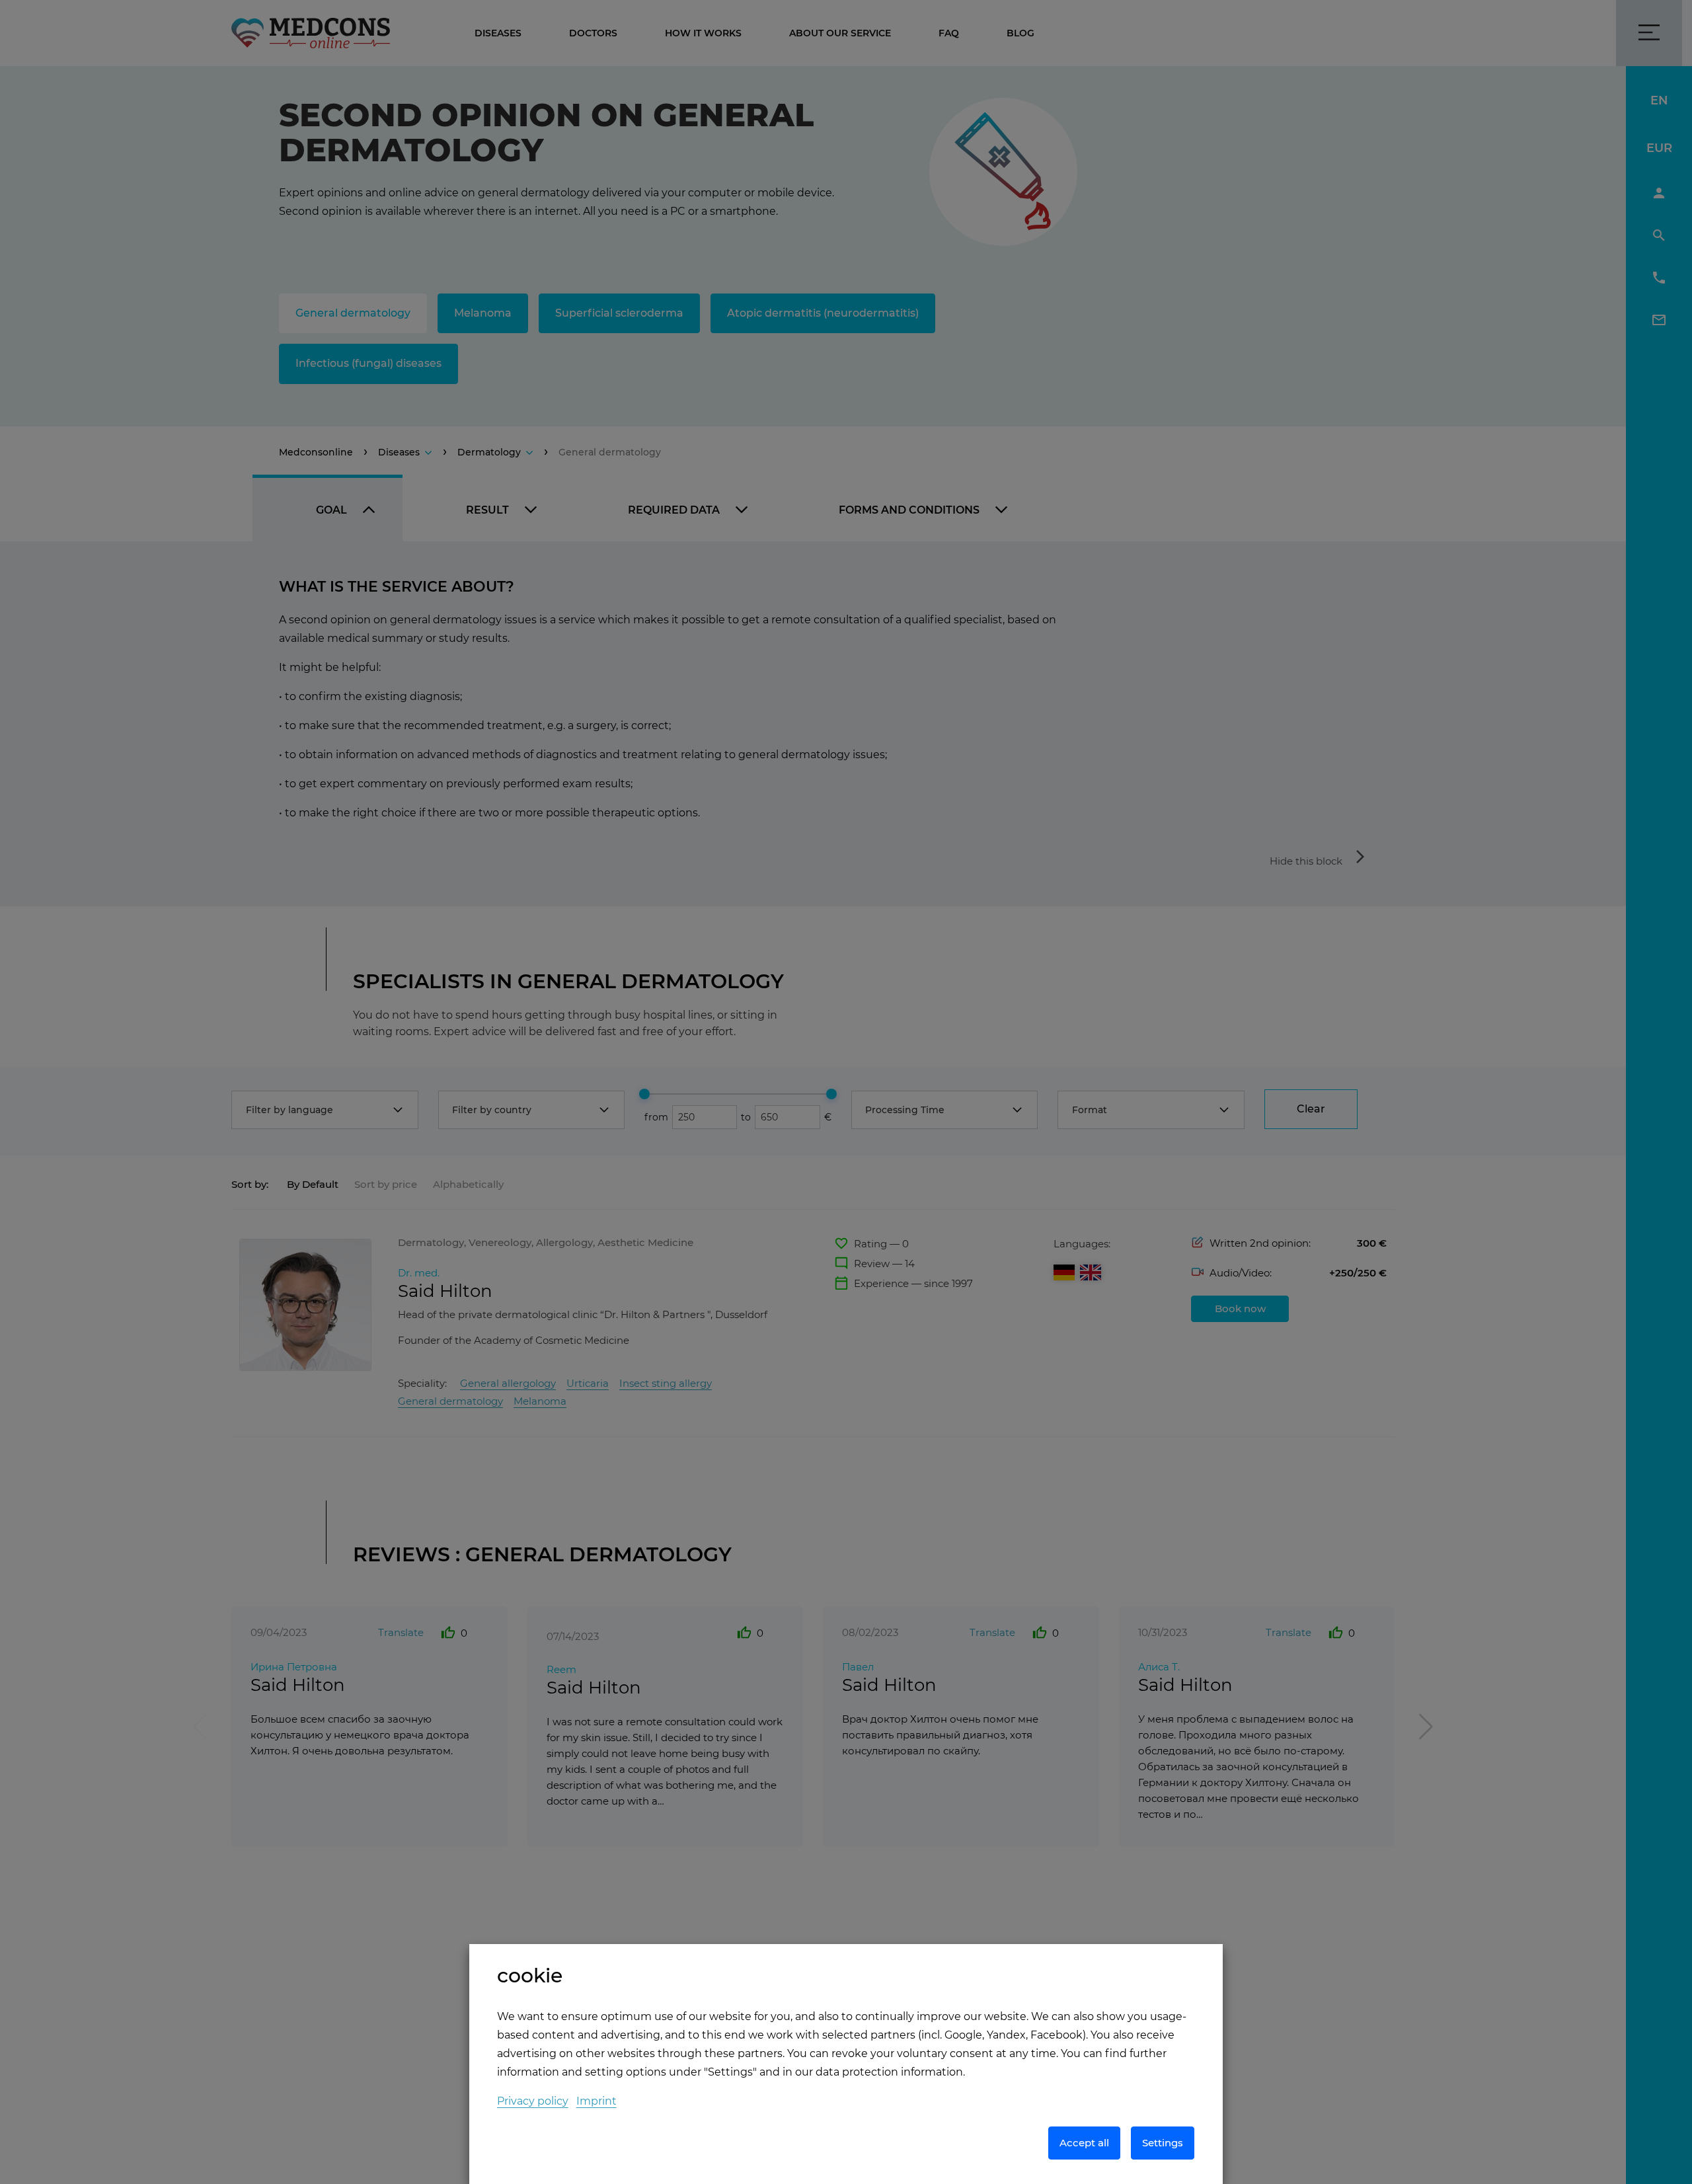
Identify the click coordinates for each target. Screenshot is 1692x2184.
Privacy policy (533, 2101)
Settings (1163, 2143)
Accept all (1084, 2143)
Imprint (596, 2101)
